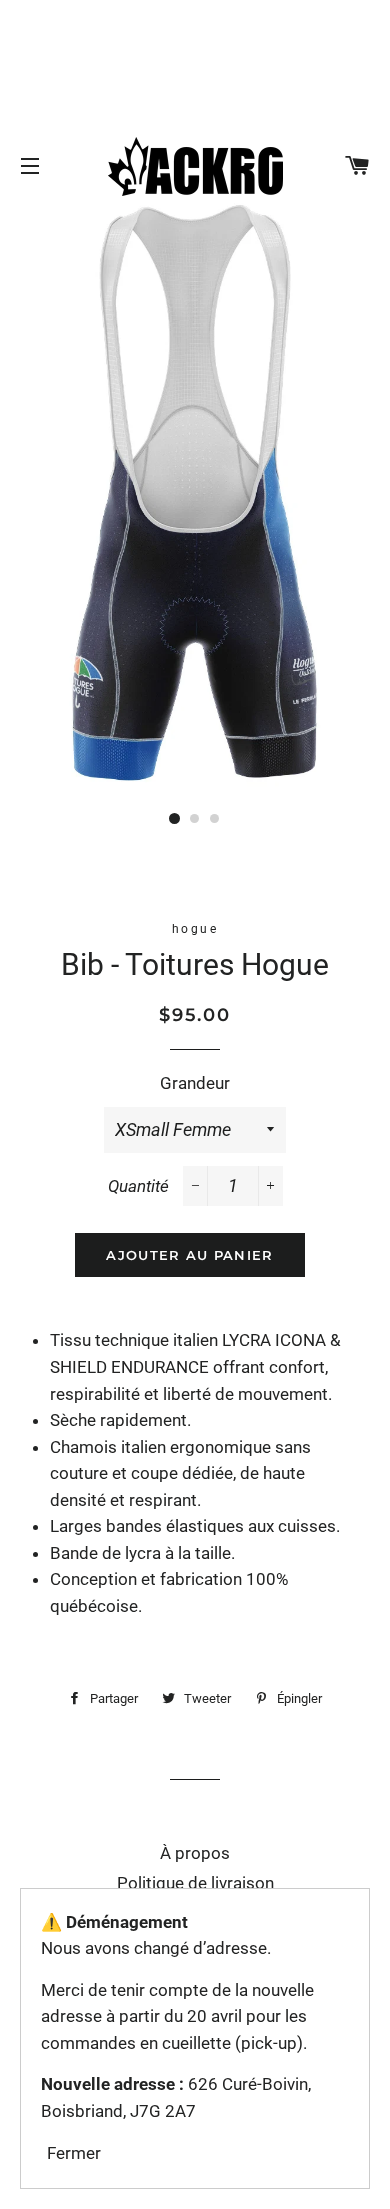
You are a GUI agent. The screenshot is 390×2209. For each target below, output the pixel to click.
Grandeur (195, 1083)
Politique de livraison (195, 1883)
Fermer (74, 2153)
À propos (195, 1853)
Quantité (138, 1186)
